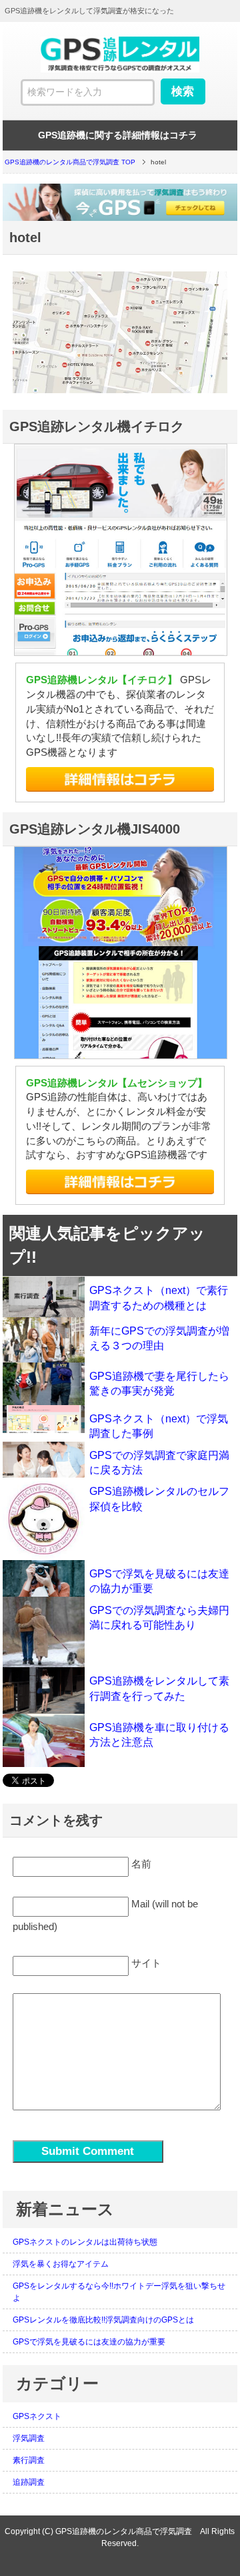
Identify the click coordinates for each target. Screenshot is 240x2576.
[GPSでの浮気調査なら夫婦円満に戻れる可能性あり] (44, 1632)
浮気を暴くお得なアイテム (61, 2264)
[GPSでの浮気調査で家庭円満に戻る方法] (44, 1460)
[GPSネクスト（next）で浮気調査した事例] (44, 1419)
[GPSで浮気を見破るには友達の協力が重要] (44, 1578)
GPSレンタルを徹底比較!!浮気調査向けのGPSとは (103, 2320)
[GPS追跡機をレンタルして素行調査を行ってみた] (44, 1690)
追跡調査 (29, 2482)
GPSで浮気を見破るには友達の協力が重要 (89, 2342)
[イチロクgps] (120, 779)
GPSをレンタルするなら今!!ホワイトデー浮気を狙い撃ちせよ (119, 2292)
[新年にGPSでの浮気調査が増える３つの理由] (44, 1340)
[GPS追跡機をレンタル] (120, 68)
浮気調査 (29, 2438)
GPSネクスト (37, 2416)
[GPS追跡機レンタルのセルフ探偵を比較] (44, 1519)
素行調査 (29, 2460)
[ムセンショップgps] (120, 1182)
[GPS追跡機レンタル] (120, 202)
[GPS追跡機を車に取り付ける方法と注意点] (44, 1741)
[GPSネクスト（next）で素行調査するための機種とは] (44, 1297)
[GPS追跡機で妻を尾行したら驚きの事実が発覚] (44, 1384)
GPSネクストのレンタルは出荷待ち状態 (85, 2242)
